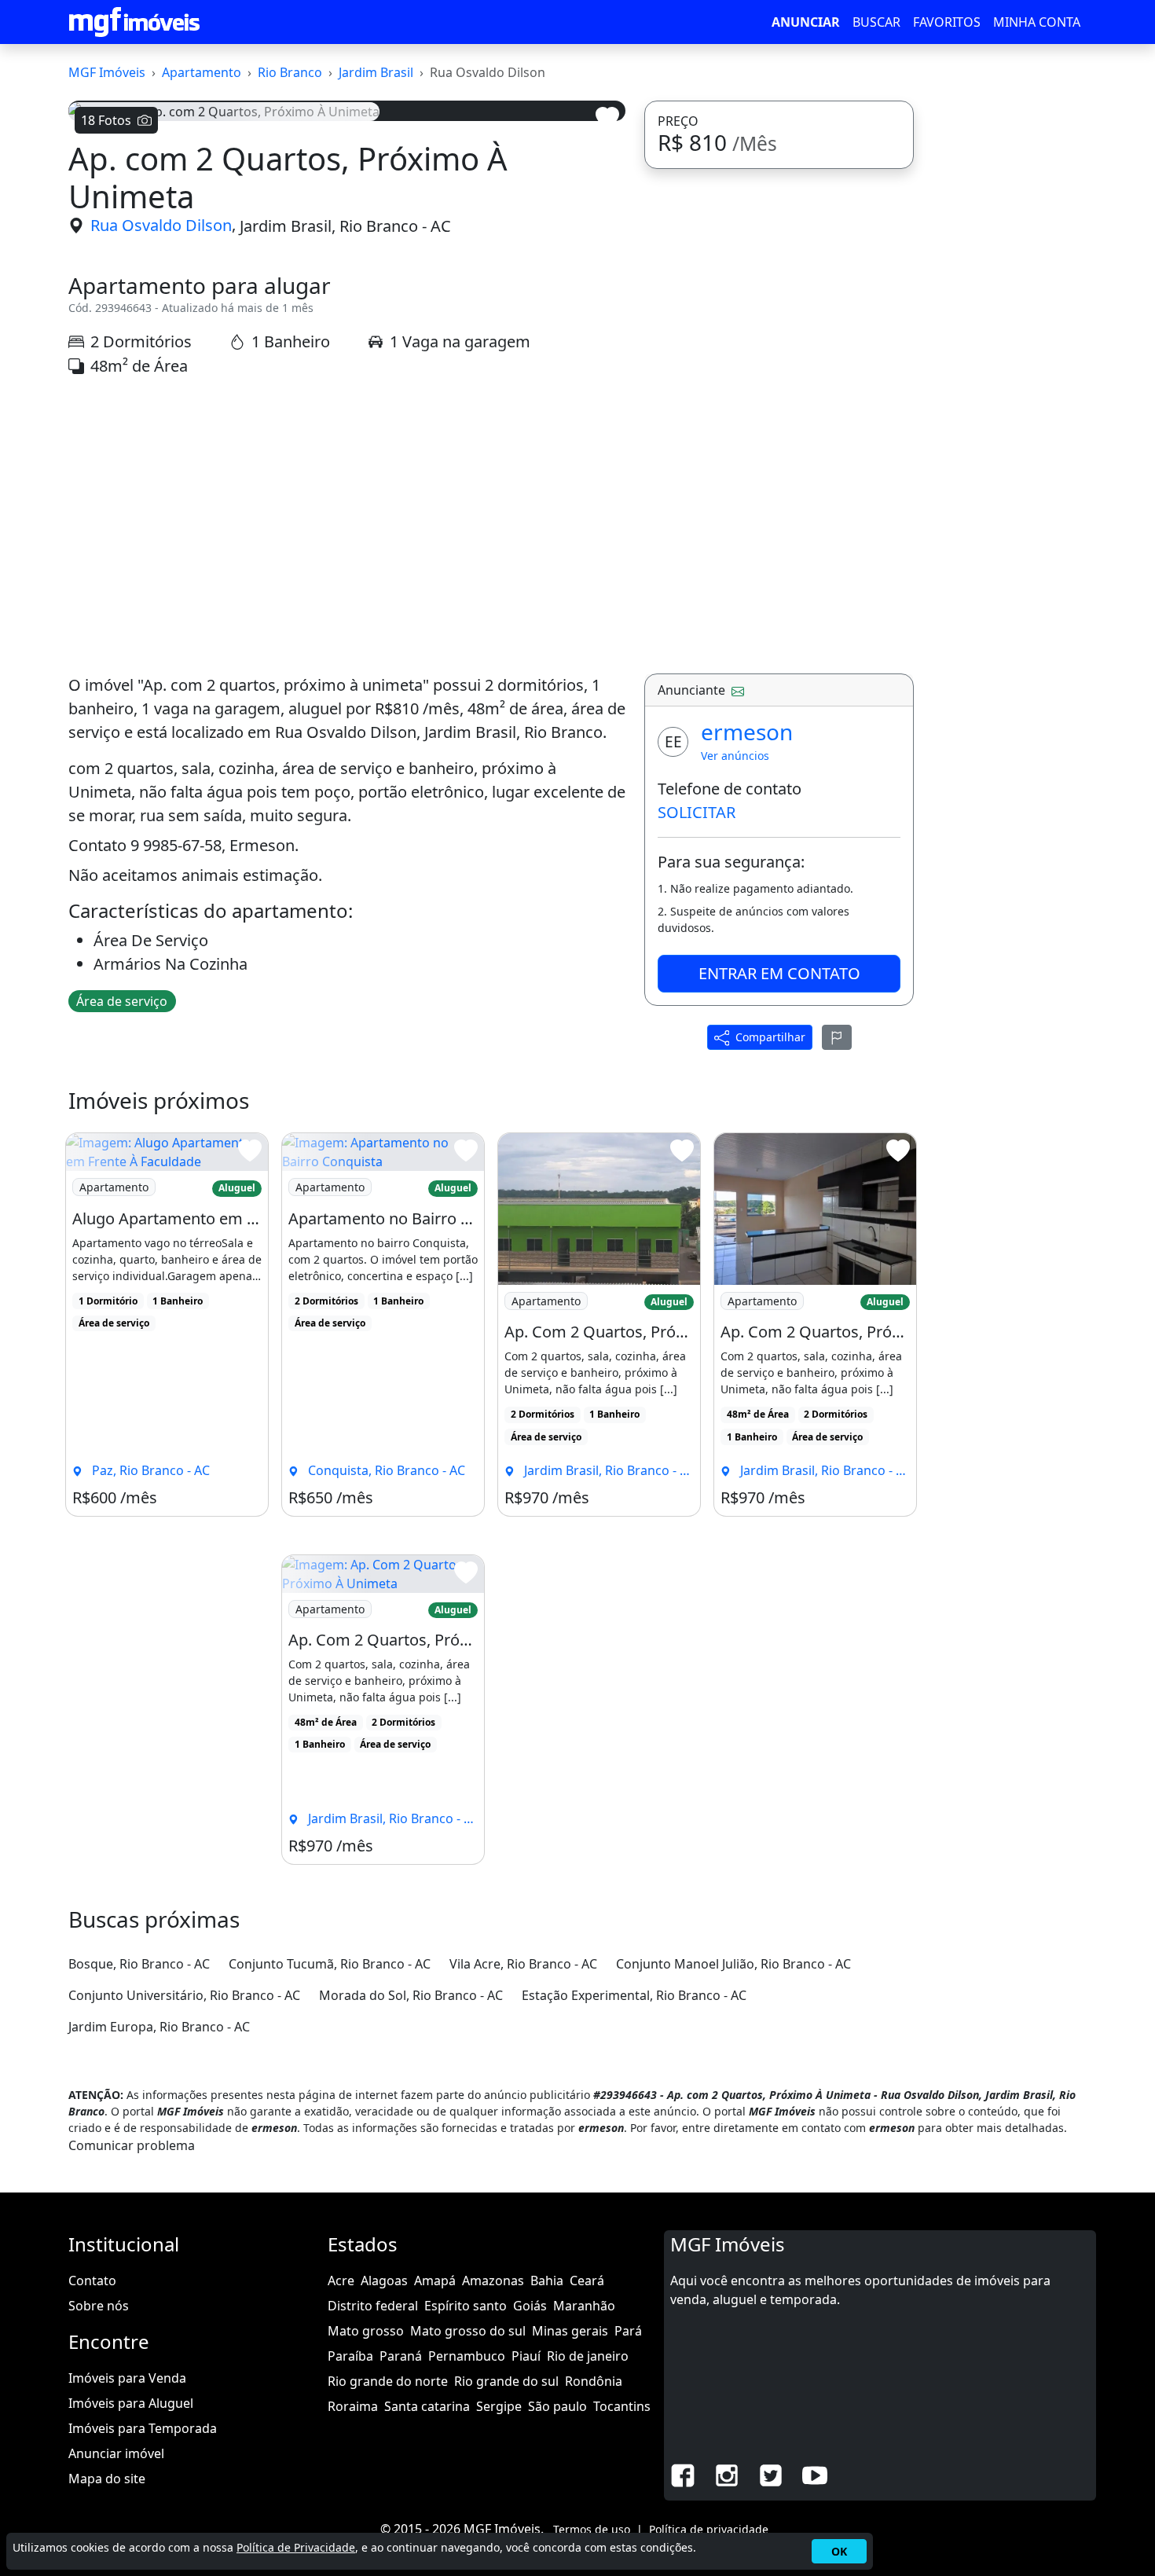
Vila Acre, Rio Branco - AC (523, 1964)
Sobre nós (99, 2306)
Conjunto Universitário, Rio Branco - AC (184, 1995)
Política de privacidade (709, 2529)
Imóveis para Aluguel (131, 2403)
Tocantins (622, 2406)
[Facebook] (683, 2474)
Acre (341, 2281)
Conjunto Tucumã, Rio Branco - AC (330, 1964)
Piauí (526, 2356)
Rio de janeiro (588, 2356)
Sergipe (499, 2406)
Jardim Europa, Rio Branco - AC (159, 2027)
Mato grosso (366, 2331)
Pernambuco (467, 2356)
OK (839, 2551)
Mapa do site (107, 2479)
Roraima (353, 2406)
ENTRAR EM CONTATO (779, 973)
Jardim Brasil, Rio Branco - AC (345, 225)
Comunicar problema (132, 2145)
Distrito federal (373, 2306)
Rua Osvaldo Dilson (161, 225)
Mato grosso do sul (468, 2331)
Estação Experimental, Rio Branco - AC (634, 1995)
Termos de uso (592, 2529)
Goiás (530, 2306)
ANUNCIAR (806, 22)
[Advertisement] (347, 526)
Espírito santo (466, 2306)
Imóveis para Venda (127, 2378)
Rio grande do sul (506, 2381)
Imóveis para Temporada (143, 2428)
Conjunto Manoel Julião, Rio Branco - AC (733, 1964)
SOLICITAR (697, 812)
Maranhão (584, 2306)
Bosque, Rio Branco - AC (139, 1964)
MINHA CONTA (1037, 22)
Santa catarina (427, 2406)
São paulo (557, 2406)
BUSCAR (876, 22)
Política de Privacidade (296, 2547)
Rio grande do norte (388, 2381)
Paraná (401, 2356)
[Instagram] (727, 2474)
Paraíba (350, 2356)
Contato (92, 2281)
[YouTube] (815, 2474)
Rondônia (594, 2381)
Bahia (547, 2281)
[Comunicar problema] (837, 1037)
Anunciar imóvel (116, 2453)
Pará (628, 2331)
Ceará (587, 2281)
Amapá (435, 2281)
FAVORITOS (947, 22)
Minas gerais (570, 2331)
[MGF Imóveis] (134, 22)
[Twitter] (771, 2474)
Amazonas (493, 2281)
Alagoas (384, 2281)
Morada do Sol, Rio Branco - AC (411, 1995)
